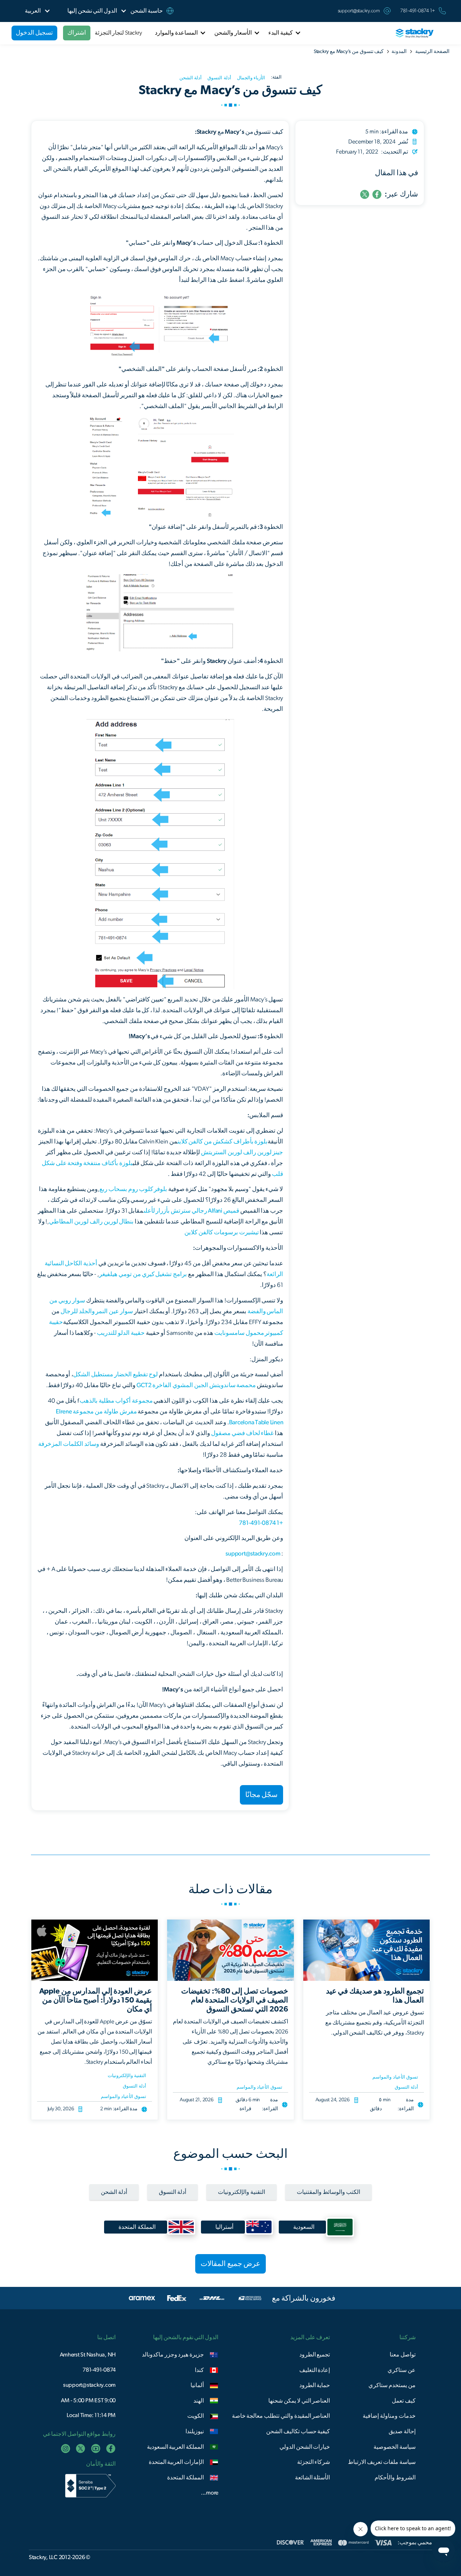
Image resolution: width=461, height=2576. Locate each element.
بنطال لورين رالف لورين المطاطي (91, 1221)
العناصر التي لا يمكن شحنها (299, 2401)
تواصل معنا (403, 2355)
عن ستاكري (402, 2370)
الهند (199, 2401)
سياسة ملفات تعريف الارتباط (382, 2462)
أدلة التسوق (406, 2087)
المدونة (399, 52)
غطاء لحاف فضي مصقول (242, 1433)
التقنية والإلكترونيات (127, 2076)
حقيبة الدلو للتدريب (121, 1333)
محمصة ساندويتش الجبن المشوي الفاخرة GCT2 (196, 1385)
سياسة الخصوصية (395, 2447)
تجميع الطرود (315, 2355)
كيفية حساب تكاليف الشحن (298, 2431)
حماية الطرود (315, 2385)
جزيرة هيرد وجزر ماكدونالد (173, 2355)
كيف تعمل (404, 2401)
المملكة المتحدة (185, 2478)
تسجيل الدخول (34, 33)
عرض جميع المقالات (230, 2264)
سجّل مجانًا (262, 1795)
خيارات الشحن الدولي (305, 2447)
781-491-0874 (99, 2370)
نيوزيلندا (195, 2431)
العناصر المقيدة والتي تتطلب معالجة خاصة (281, 2416)
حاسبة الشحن (147, 11)
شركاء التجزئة (314, 2462)
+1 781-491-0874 (261, 1523)
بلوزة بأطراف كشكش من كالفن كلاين (223, 1141)
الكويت (196, 2416)
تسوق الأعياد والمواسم (395, 2077)
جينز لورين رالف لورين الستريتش (242, 1152)
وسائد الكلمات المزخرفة (69, 1444)
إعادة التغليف (315, 2370)
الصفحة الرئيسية (432, 52)
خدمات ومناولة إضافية (389, 2416)
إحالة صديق (402, 2431)
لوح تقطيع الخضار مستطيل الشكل (115, 1374)
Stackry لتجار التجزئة (118, 33)
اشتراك (77, 33)
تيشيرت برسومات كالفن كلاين (221, 1232)
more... (210, 2493)
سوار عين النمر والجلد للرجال (97, 1311)
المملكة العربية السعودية (176, 2447)
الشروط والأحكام (395, 2478)
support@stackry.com (359, 11)
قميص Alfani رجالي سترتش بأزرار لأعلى (191, 1211)
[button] (92, 11)
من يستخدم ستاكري (392, 2385)
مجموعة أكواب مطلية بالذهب (116, 1401)
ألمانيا (197, 2385)
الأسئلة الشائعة (313, 2478)
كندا (199, 2370)
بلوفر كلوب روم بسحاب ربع (133, 1189)
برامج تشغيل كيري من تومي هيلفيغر (143, 1274)
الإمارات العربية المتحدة (176, 2462)
